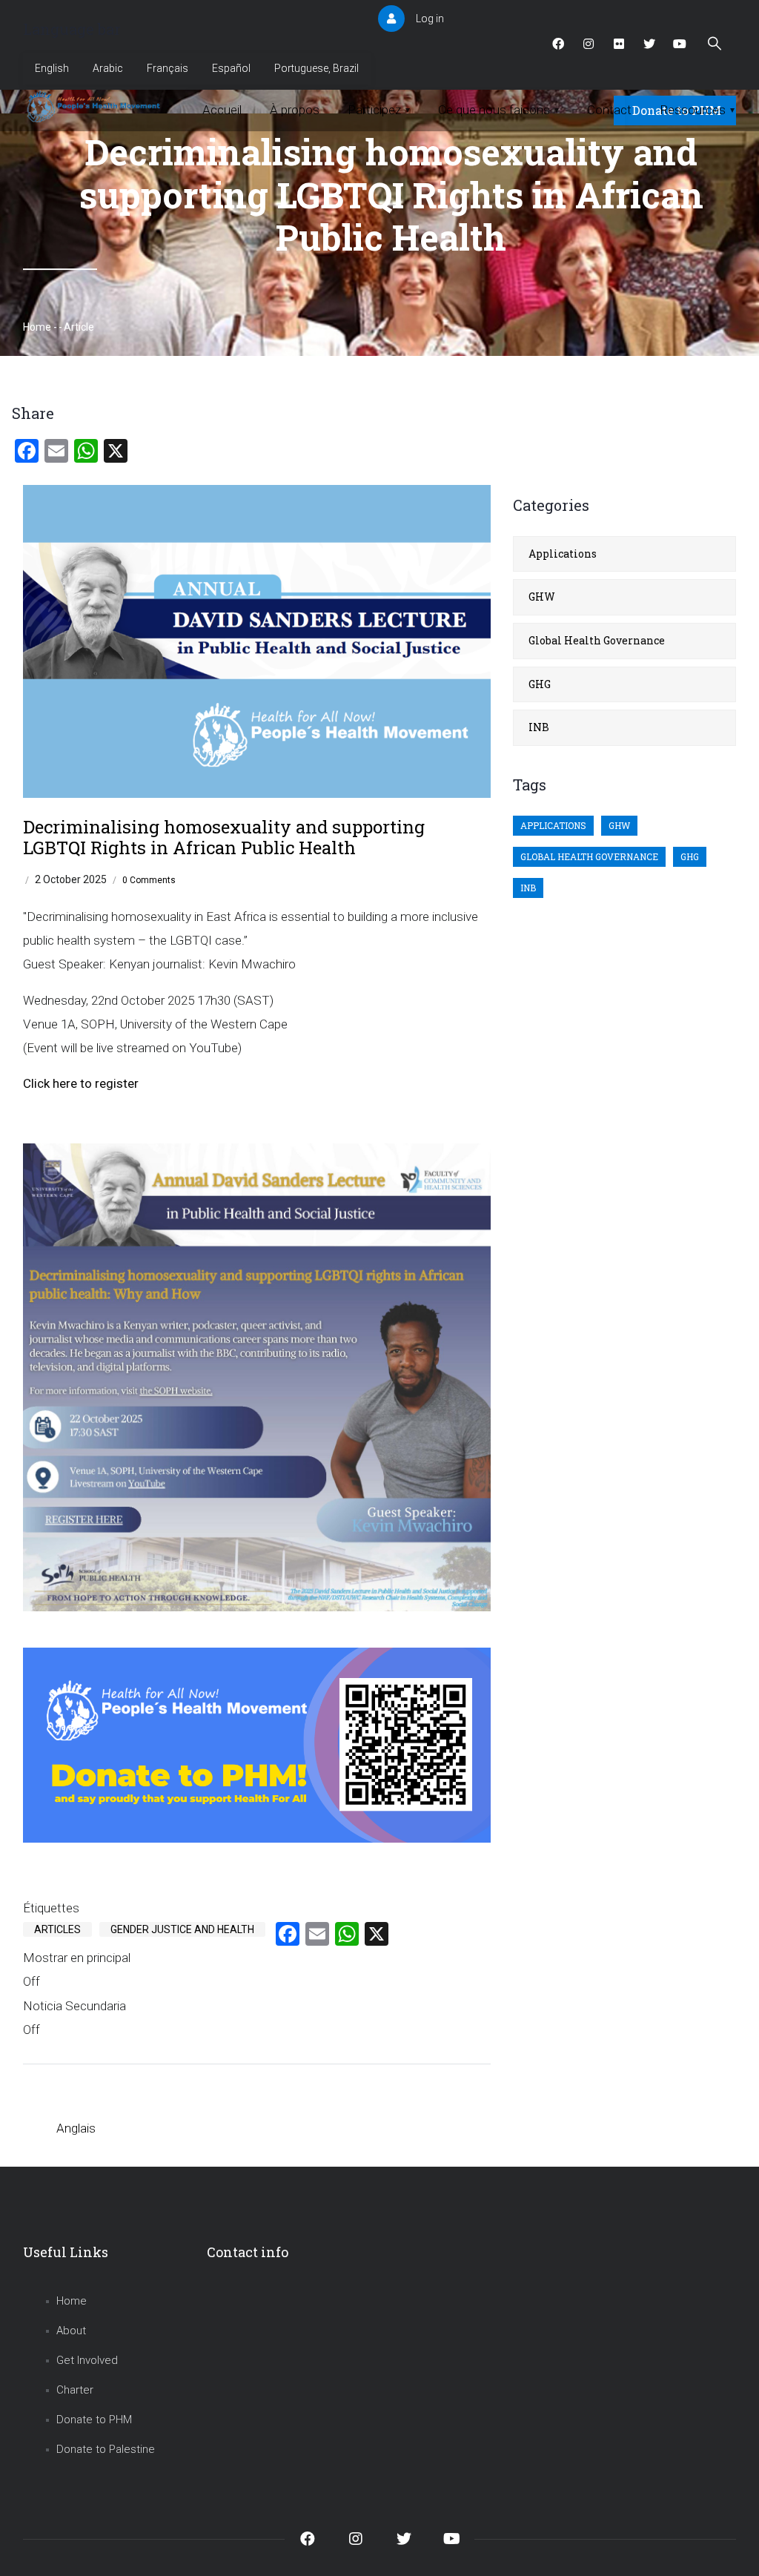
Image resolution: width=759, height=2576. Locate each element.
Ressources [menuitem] (697, 110)
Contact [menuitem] (609, 110)
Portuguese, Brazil (316, 68)
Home (37, 327)
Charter (75, 2390)
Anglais (76, 2128)
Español (231, 68)
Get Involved (87, 2360)
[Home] (95, 107)
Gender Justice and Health (182, 1929)
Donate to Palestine (106, 2449)
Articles (57, 1929)
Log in (430, 19)
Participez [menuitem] (379, 110)
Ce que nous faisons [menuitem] (498, 110)
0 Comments (149, 880)
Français (168, 68)
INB (539, 727)
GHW (542, 597)
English (52, 68)
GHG (540, 684)
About (71, 2331)
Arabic (108, 68)
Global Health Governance (597, 640)
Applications (563, 554)
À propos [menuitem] (295, 110)
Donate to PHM (94, 2420)
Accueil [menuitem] (222, 110)
